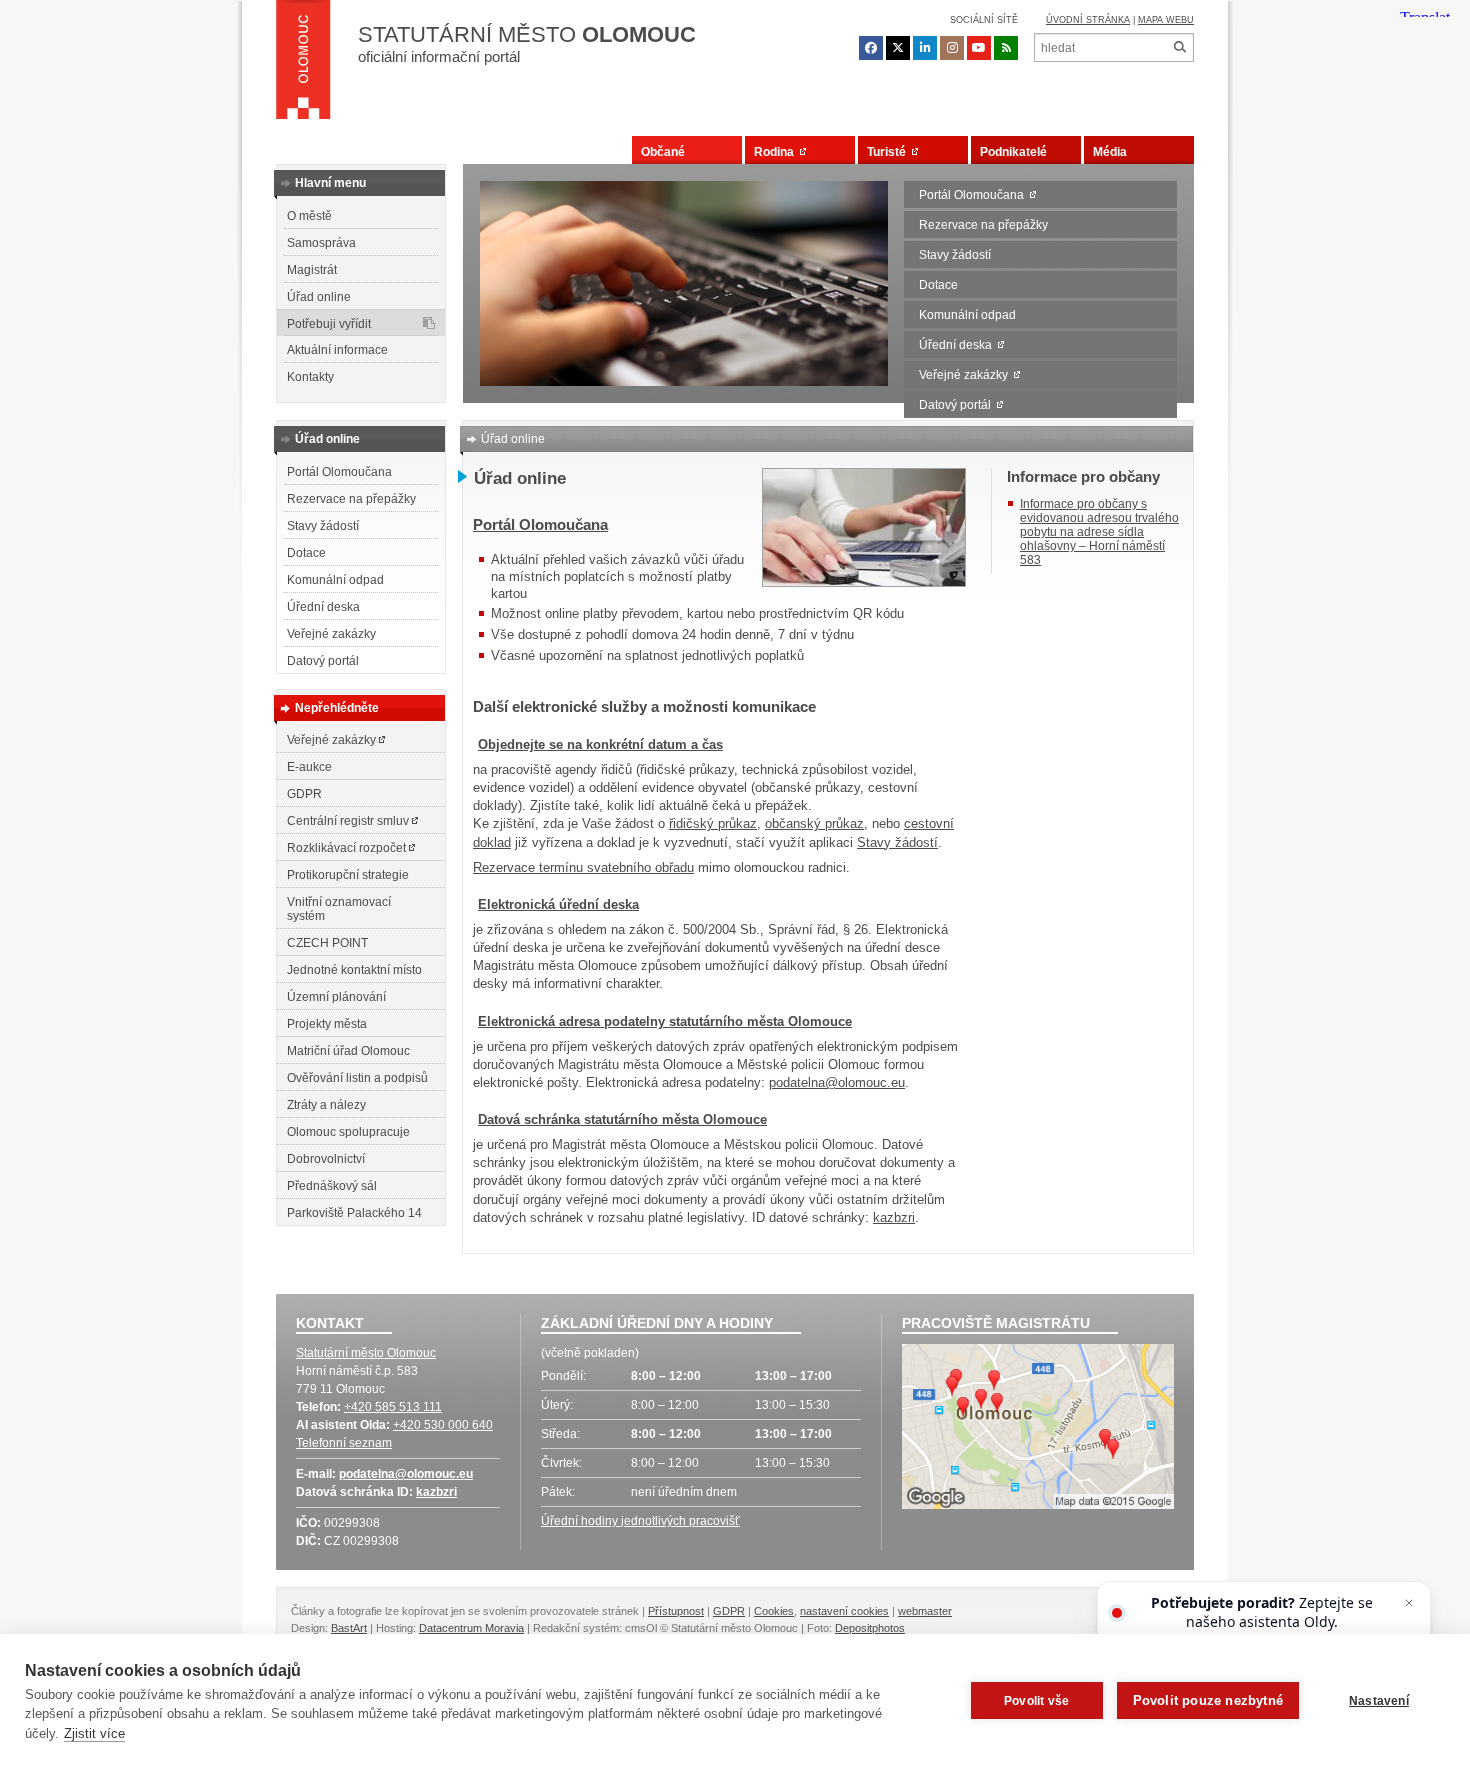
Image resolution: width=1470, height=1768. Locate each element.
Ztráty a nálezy (326, 1105)
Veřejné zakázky (966, 375)
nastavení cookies (844, 1611)
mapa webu (1166, 20)
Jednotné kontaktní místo (354, 970)
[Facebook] (871, 48)
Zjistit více (94, 1733)
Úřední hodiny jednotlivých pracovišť (640, 1521)
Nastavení (1379, 1701)
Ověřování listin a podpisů (357, 1078)
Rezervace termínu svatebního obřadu (583, 867)
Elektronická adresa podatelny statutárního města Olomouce (665, 1021)
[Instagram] (952, 48)
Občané (663, 152)
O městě (309, 216)
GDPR (304, 794)
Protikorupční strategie (348, 875)
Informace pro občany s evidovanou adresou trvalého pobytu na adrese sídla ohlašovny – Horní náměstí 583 (1099, 532)
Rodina (777, 152)
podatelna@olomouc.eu (837, 1082)
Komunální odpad (967, 315)
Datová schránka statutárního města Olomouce (622, 1119)
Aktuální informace (337, 350)
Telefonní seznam (344, 1443)
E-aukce (309, 767)
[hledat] (1179, 47)
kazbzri (894, 1217)
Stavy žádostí (955, 255)
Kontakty (310, 377)
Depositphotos (870, 1628)
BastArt (349, 1628)
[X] (898, 48)
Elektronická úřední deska (558, 904)
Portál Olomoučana (974, 195)
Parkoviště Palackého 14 (354, 1213)
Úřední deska (958, 345)
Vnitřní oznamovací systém (339, 909)
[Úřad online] (864, 582)
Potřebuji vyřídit (329, 324)
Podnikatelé (1013, 152)
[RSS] (1006, 48)
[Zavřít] (1409, 1603)
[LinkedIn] (925, 48)
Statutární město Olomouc (366, 1353)
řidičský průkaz (713, 823)
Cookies (774, 1611)
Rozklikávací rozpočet (348, 848)
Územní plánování (336, 997)
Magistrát (312, 270)
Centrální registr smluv (349, 821)
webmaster (925, 1611)
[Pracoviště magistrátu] (1038, 1429)
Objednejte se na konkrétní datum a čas (600, 744)
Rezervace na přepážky (983, 225)
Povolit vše (1036, 1701)
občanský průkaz (814, 823)
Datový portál (958, 405)
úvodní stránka (1088, 20)
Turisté (889, 152)
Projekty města (327, 1024)
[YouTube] (979, 48)
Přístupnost (676, 1611)
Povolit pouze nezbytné (1208, 1700)
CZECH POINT (327, 943)
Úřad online (319, 297)
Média (1110, 152)
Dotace (938, 285)
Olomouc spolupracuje (348, 1132)
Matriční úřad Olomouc (348, 1051)
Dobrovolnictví (326, 1159)
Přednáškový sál (332, 1186)
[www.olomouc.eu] (303, 65)
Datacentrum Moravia (471, 1628)
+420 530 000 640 (443, 1425)
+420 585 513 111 (393, 1407)
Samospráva (321, 243)
